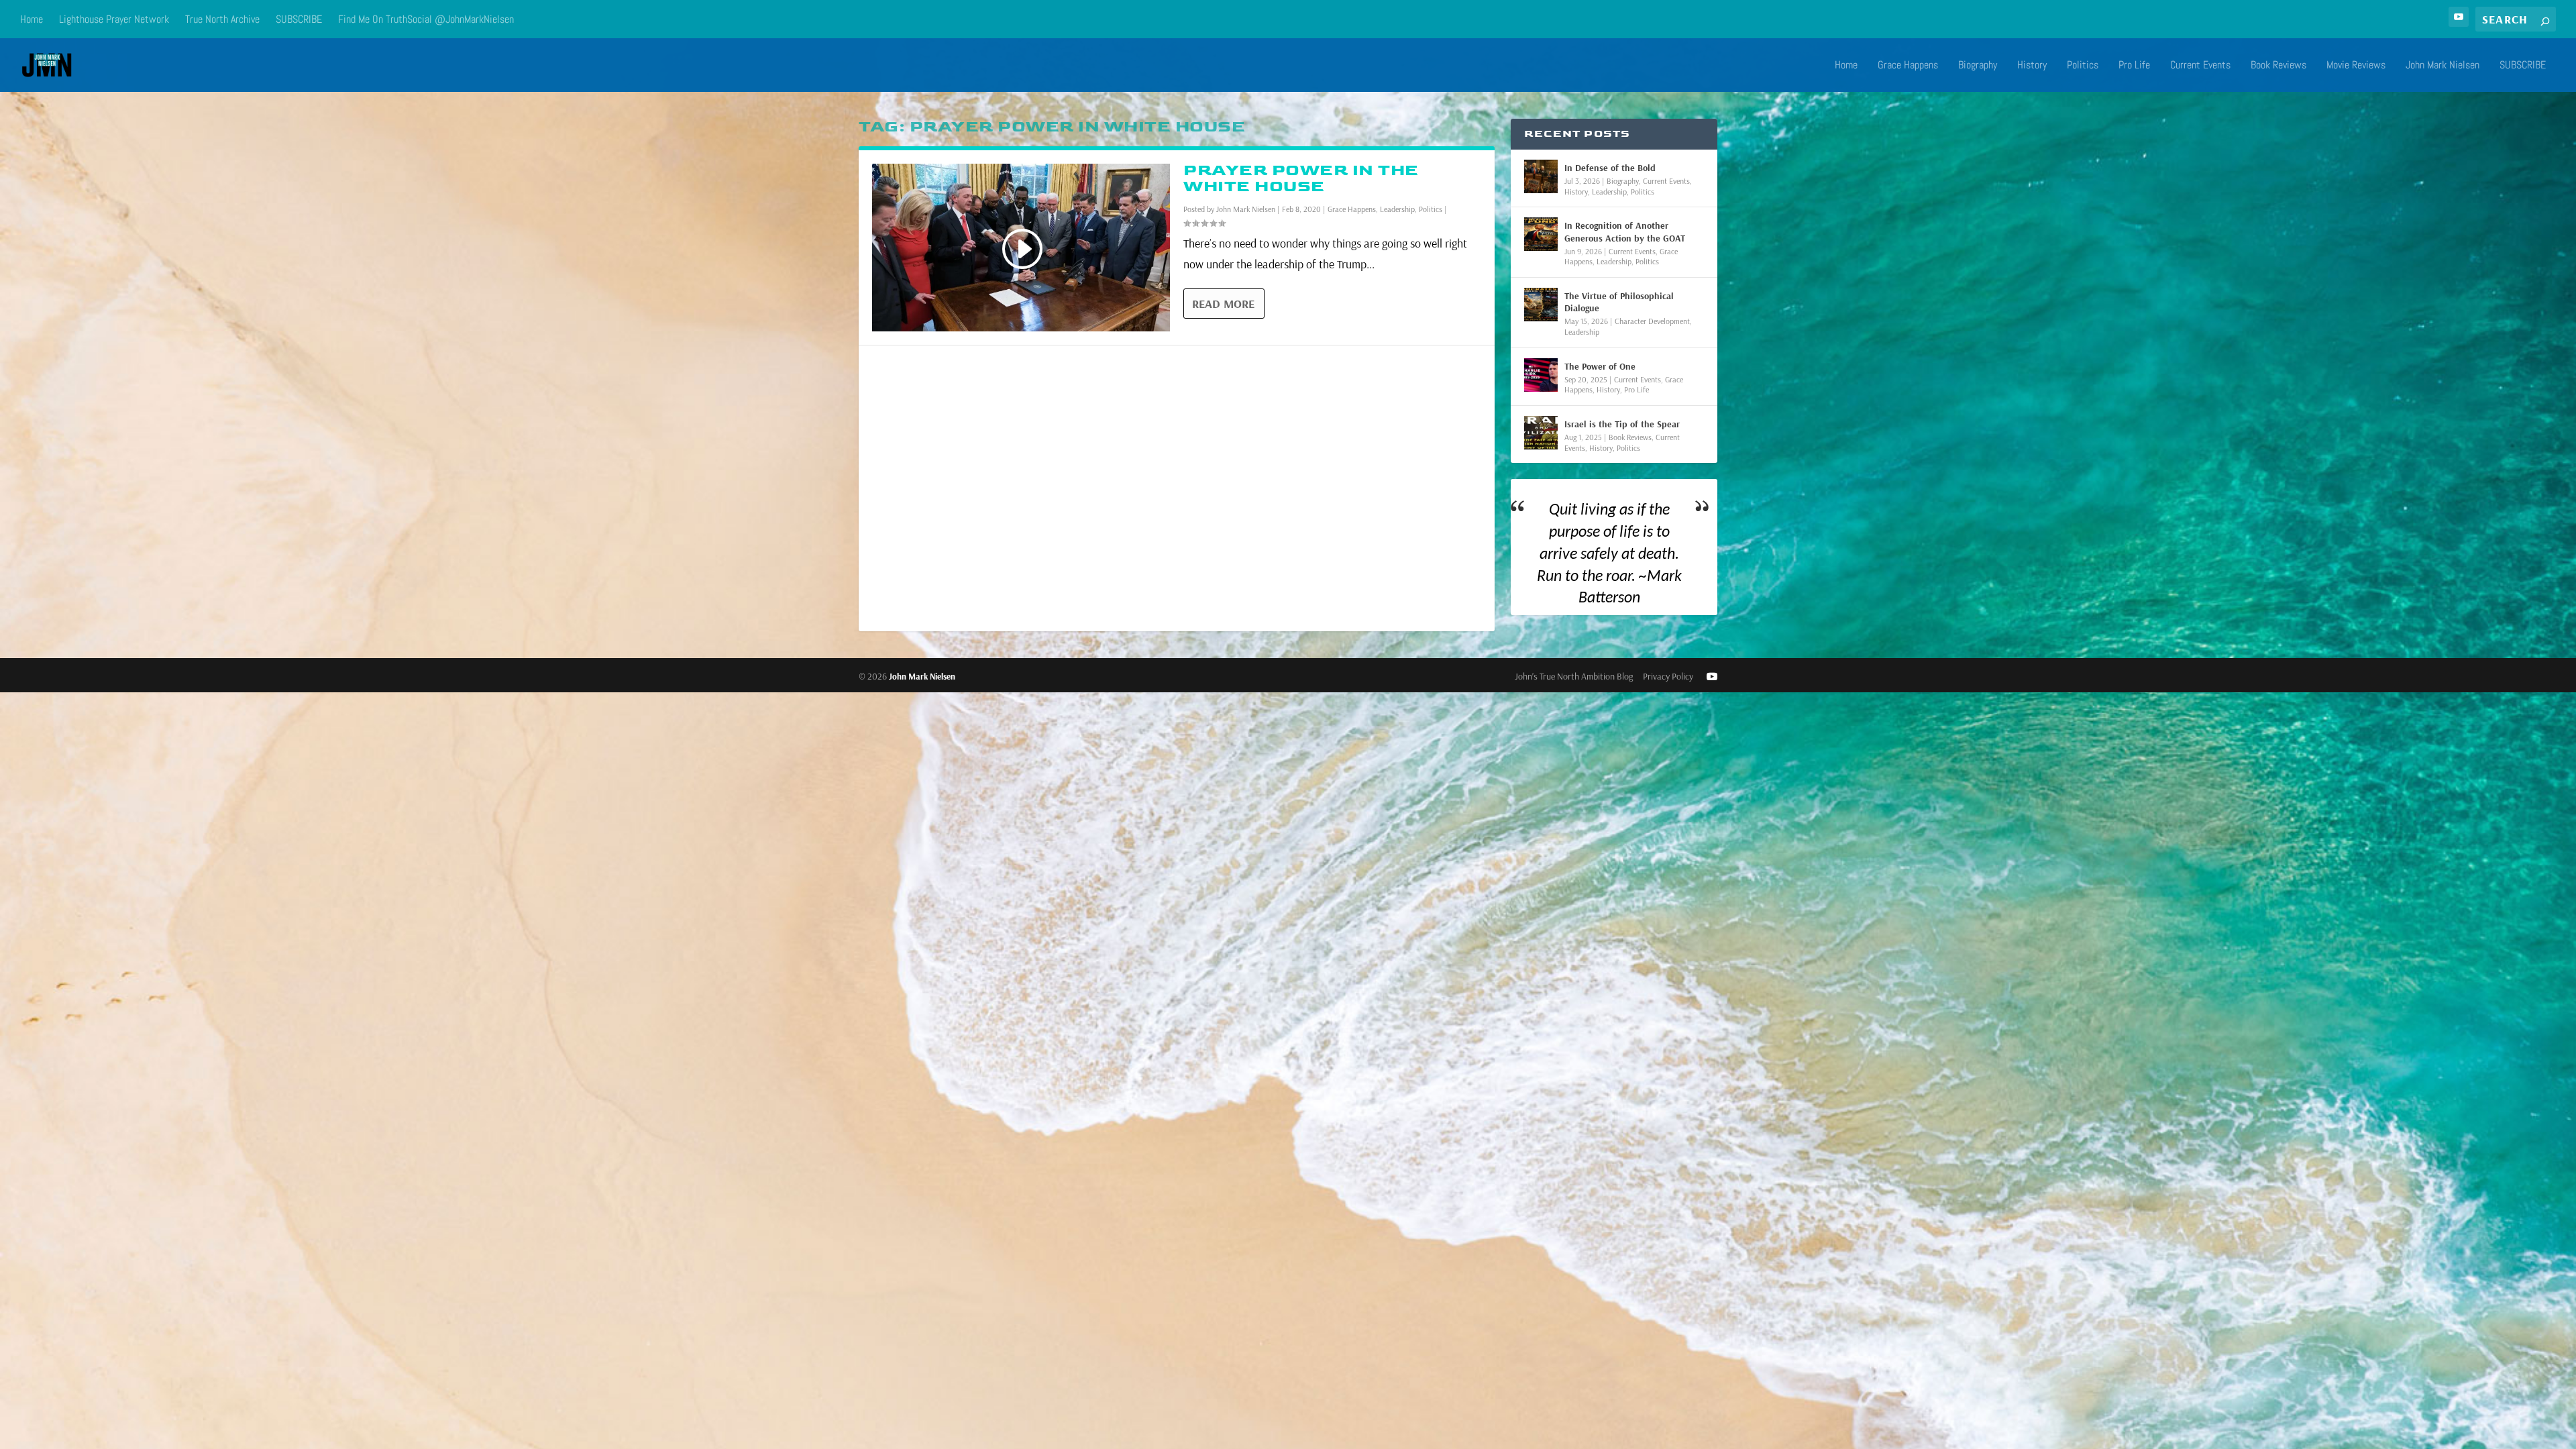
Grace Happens (1908, 66)
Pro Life (2134, 66)
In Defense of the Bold (1610, 168)
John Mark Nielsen (2443, 66)
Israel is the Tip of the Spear (1622, 424)
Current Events (2200, 66)
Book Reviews (2278, 66)
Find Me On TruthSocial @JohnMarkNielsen (426, 19)
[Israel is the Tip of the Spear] (1541, 433)
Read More (1223, 304)
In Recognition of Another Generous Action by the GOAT (1625, 231)
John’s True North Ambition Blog (1574, 676)
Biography (1978, 66)
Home (32, 19)
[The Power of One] (1541, 375)
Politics (2083, 66)
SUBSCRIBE (299, 19)
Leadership (1397, 209)
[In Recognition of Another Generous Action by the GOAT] (1541, 234)
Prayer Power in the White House (1301, 178)
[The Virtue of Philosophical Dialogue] (1541, 305)
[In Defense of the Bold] (1541, 176)
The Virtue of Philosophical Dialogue (1619, 302)
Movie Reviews (2356, 66)
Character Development (1652, 321)
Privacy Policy (1668, 676)
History (2032, 66)
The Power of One (1600, 366)
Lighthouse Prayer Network (114, 19)
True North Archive (222, 19)
